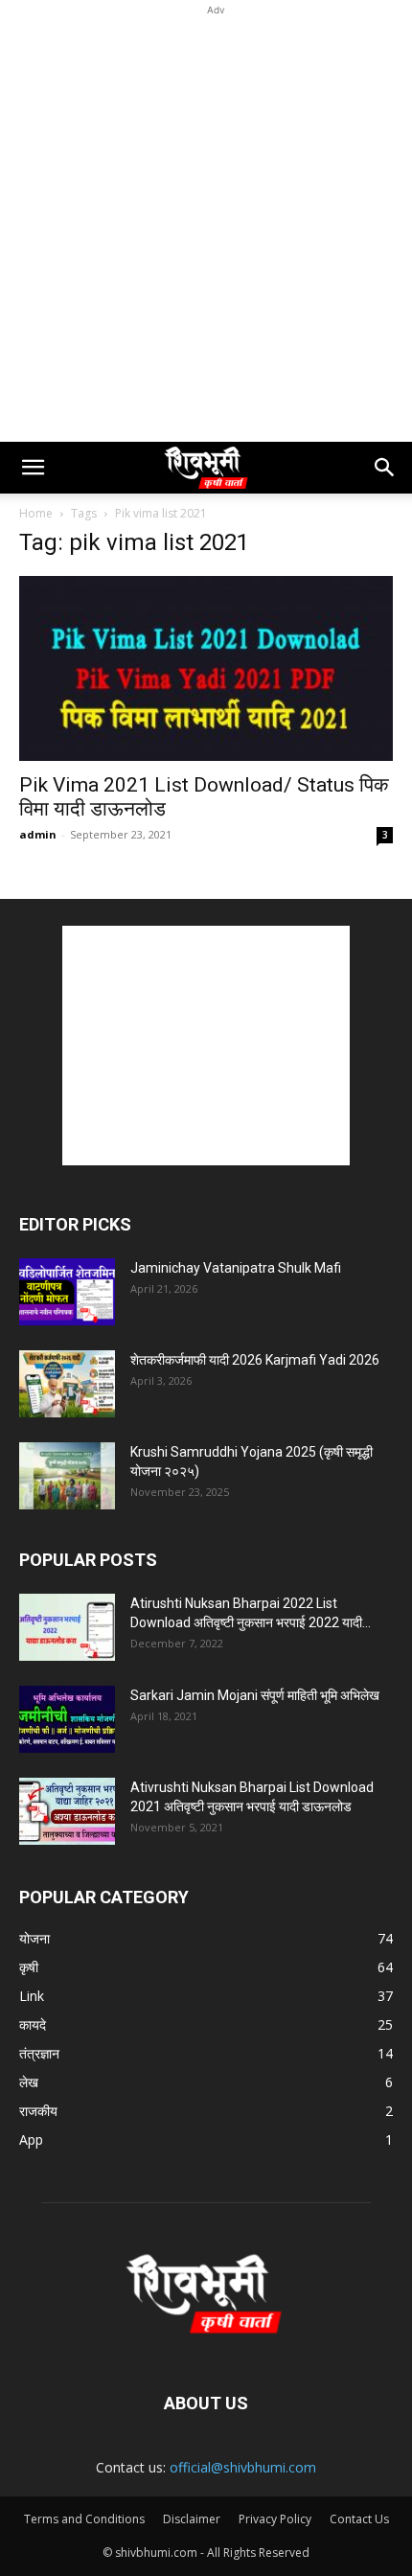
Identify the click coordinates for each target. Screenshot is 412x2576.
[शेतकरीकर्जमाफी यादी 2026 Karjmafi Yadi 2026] (67, 1384)
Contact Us (359, 2519)
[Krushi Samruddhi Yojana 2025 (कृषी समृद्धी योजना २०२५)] (67, 1476)
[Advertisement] (206, 226)
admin (38, 834)
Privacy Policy (275, 2519)
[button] (33, 468)
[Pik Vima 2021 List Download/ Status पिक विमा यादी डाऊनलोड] (206, 668)
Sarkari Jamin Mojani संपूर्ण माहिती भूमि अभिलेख (255, 1695)
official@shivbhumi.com (243, 2467)
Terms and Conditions (84, 2519)
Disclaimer (192, 2519)
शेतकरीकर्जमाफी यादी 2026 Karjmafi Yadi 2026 (255, 1360)
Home (36, 513)
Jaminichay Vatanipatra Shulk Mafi (236, 1268)
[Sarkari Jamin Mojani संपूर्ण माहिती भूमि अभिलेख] (67, 1719)
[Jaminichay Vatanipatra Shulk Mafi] (67, 1292)
